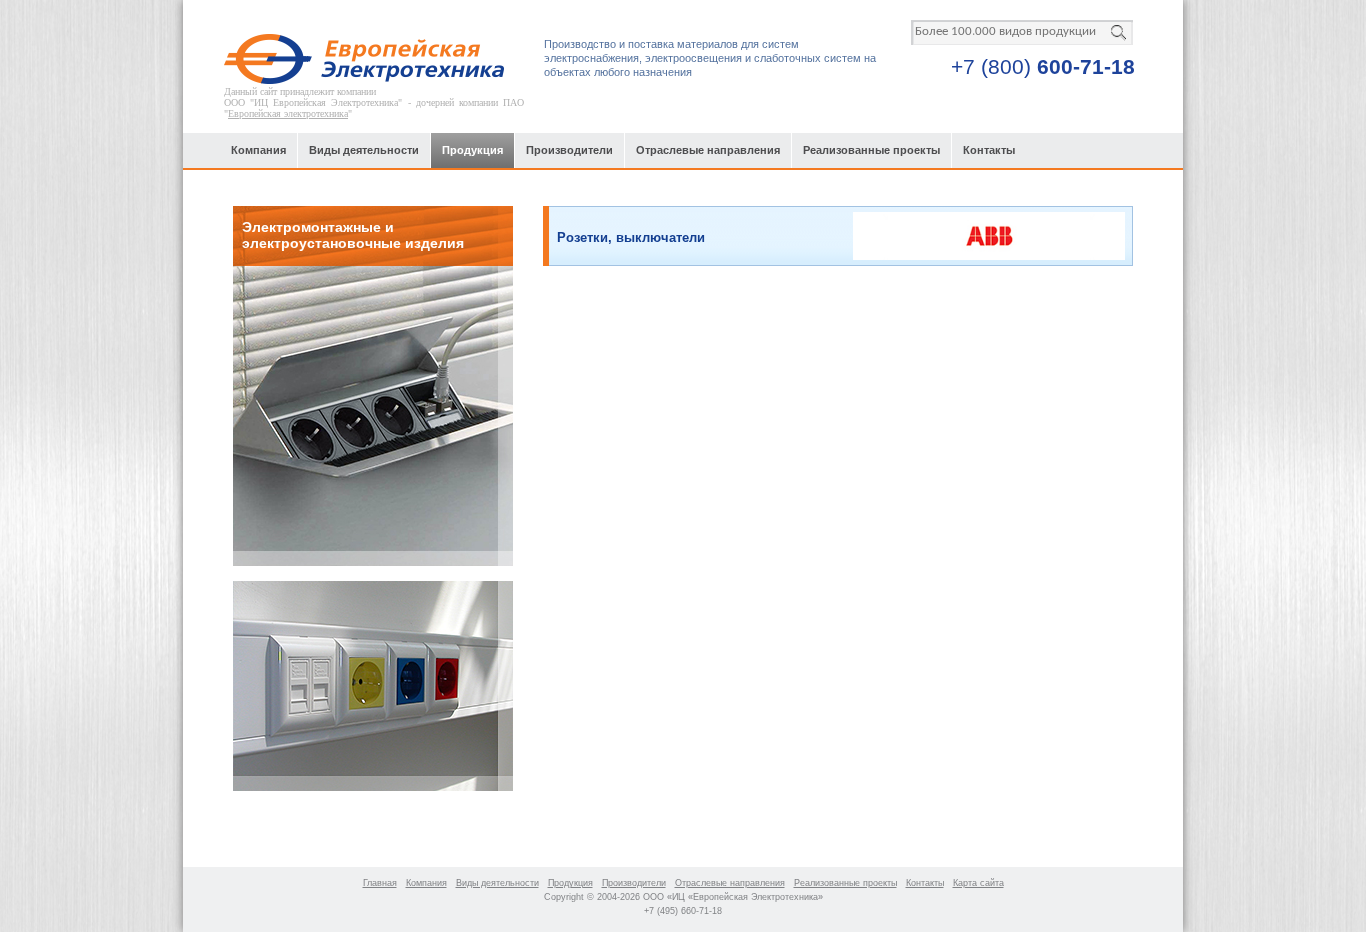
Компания (258, 150)
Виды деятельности (364, 150)
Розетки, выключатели (631, 237)
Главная (380, 883)
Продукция (472, 150)
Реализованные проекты (871, 150)
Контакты (989, 150)
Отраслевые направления (708, 150)
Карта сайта (978, 883)
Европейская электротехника (288, 113)
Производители (569, 150)
